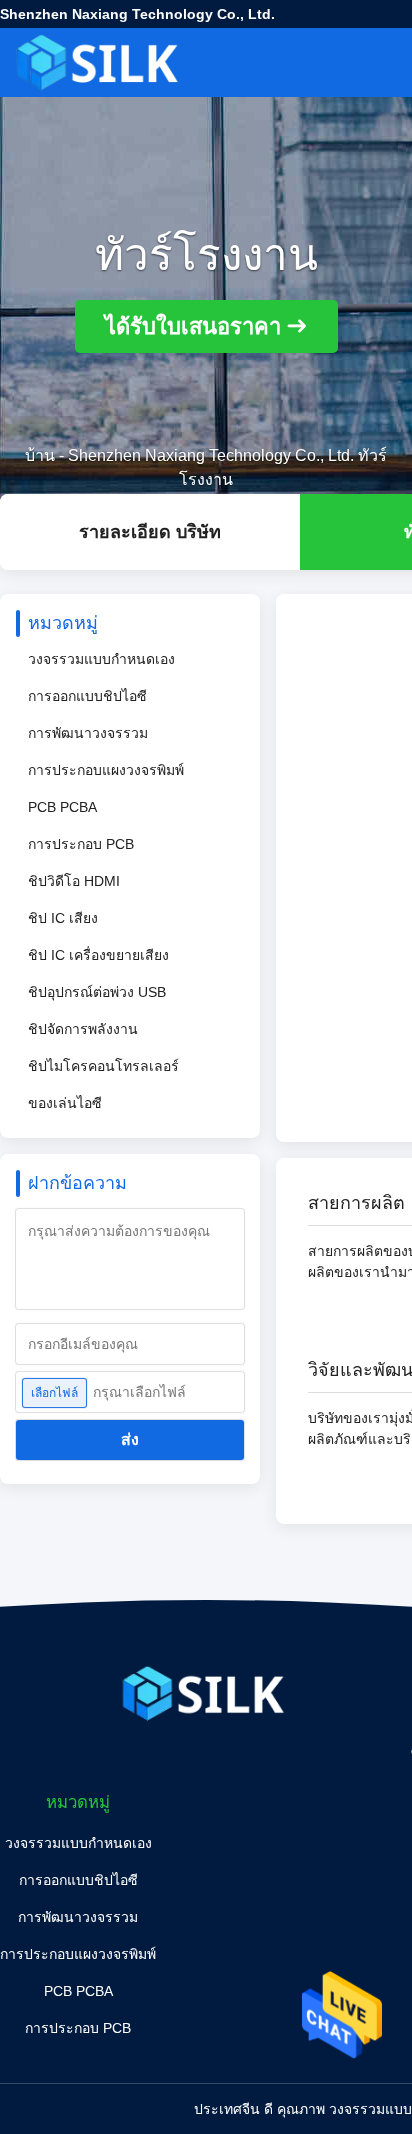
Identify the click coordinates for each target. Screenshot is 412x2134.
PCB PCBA (62, 807)
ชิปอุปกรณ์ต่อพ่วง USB (97, 992)
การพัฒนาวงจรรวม (88, 733)
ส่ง (130, 1439)
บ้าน (40, 455)
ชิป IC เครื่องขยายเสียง (98, 955)
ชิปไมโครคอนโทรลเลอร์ (103, 1066)
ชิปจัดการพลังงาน (83, 1029)
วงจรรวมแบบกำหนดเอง (101, 659)
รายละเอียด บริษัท (150, 532)
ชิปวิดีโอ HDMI (74, 881)
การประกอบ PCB (81, 844)
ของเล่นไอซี (65, 1103)
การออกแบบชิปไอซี (87, 696)
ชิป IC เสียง (63, 918)
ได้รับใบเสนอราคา (193, 326)
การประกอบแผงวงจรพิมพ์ (106, 770)
